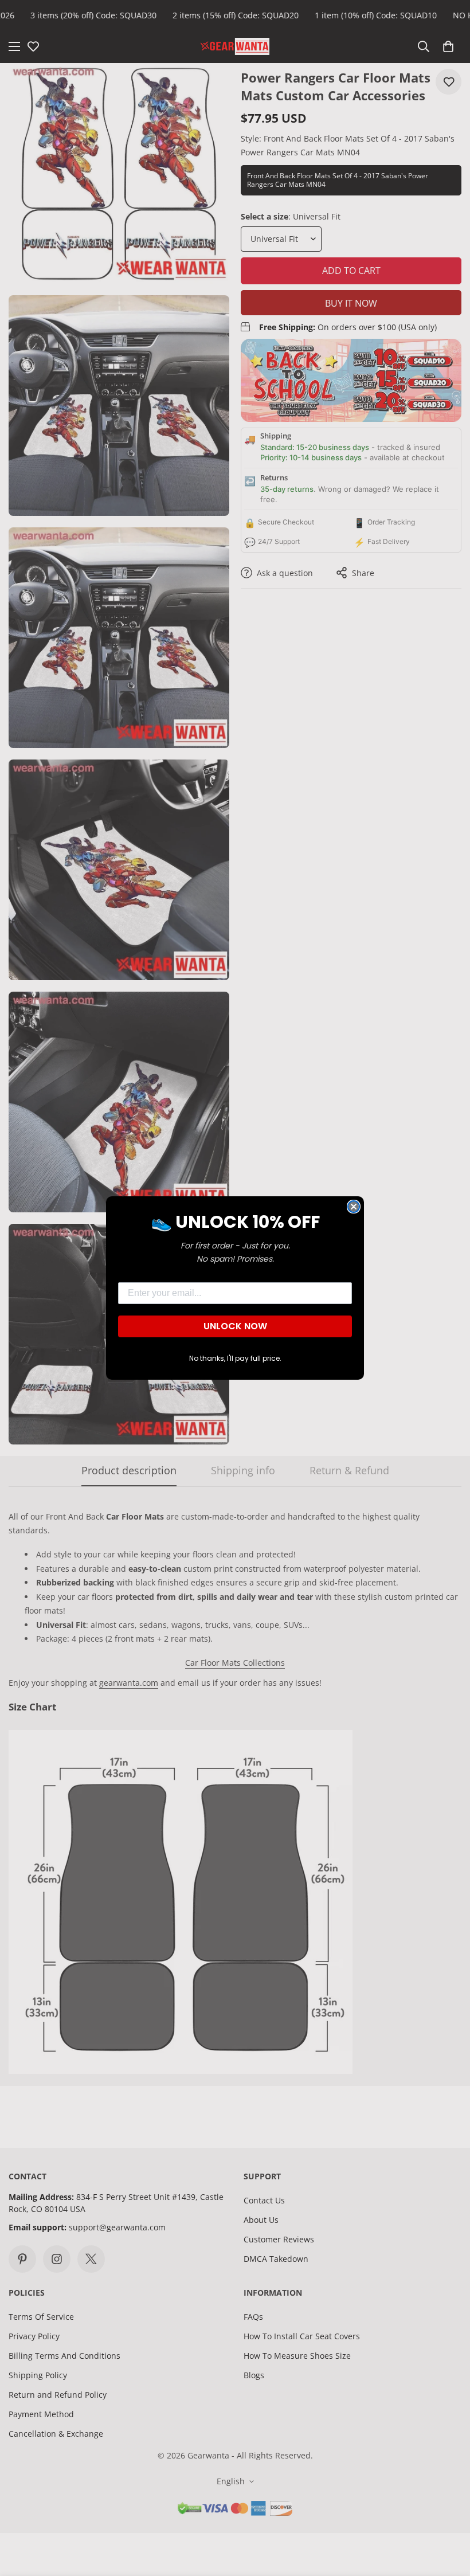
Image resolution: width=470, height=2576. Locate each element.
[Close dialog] (354, 1207)
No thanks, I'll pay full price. (235, 1358)
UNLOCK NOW (235, 1326)
